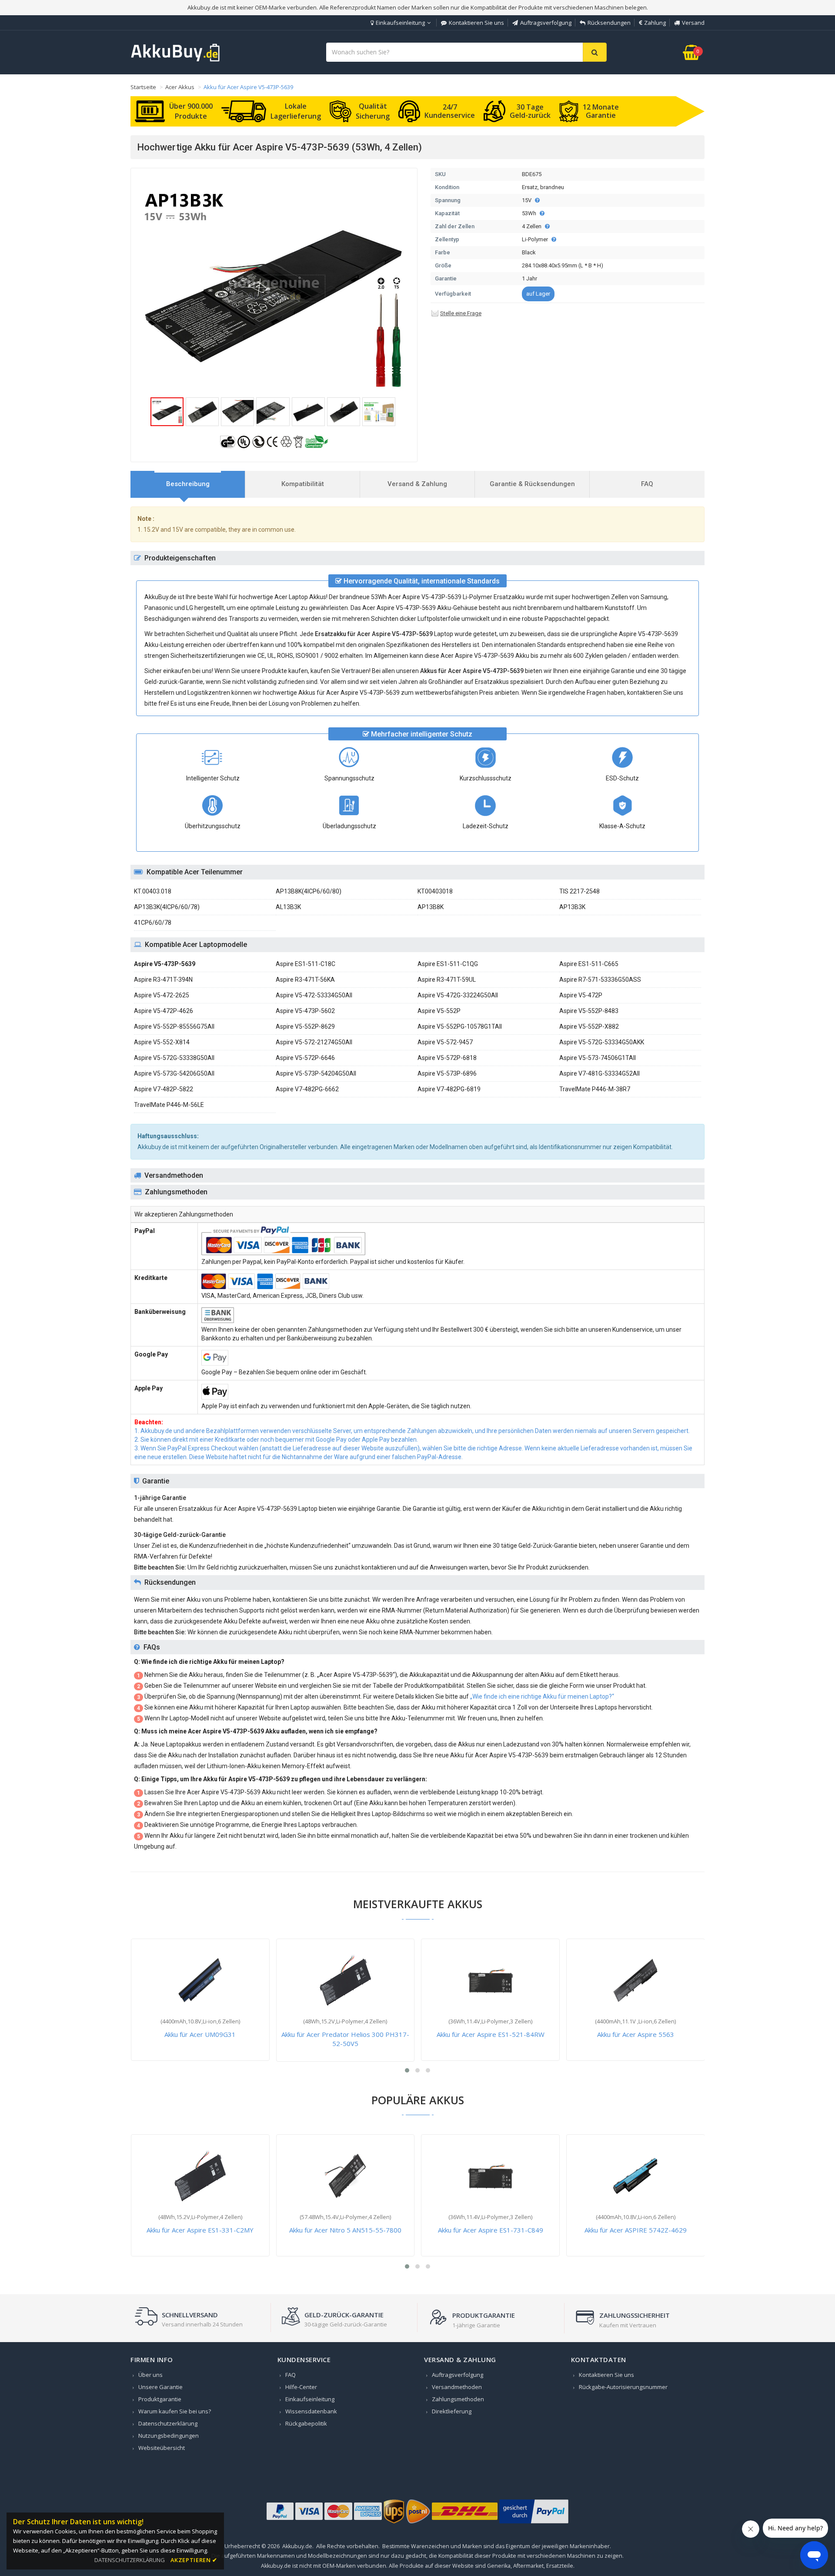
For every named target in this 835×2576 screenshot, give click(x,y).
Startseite (143, 87)
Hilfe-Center (301, 2387)
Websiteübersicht (162, 2448)
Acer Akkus (180, 87)
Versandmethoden (457, 2387)
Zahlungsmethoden (458, 2399)
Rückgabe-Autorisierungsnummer (623, 2387)
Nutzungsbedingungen (169, 2436)
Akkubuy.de (297, 2546)
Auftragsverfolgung (546, 23)
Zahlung (655, 23)
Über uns (150, 2375)
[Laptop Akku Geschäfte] (176, 60)
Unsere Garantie (160, 2387)
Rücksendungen (609, 23)
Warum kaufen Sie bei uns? (175, 2411)
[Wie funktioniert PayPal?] (534, 2523)
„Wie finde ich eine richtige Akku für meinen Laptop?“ (542, 1696)
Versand (693, 23)
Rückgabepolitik (306, 2423)
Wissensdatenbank (311, 2411)
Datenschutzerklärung (168, 2423)
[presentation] (188, 484)
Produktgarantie (160, 2399)
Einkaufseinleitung (400, 23)
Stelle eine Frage (461, 313)
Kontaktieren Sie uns (476, 23)
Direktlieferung (452, 2411)
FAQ (291, 2375)
